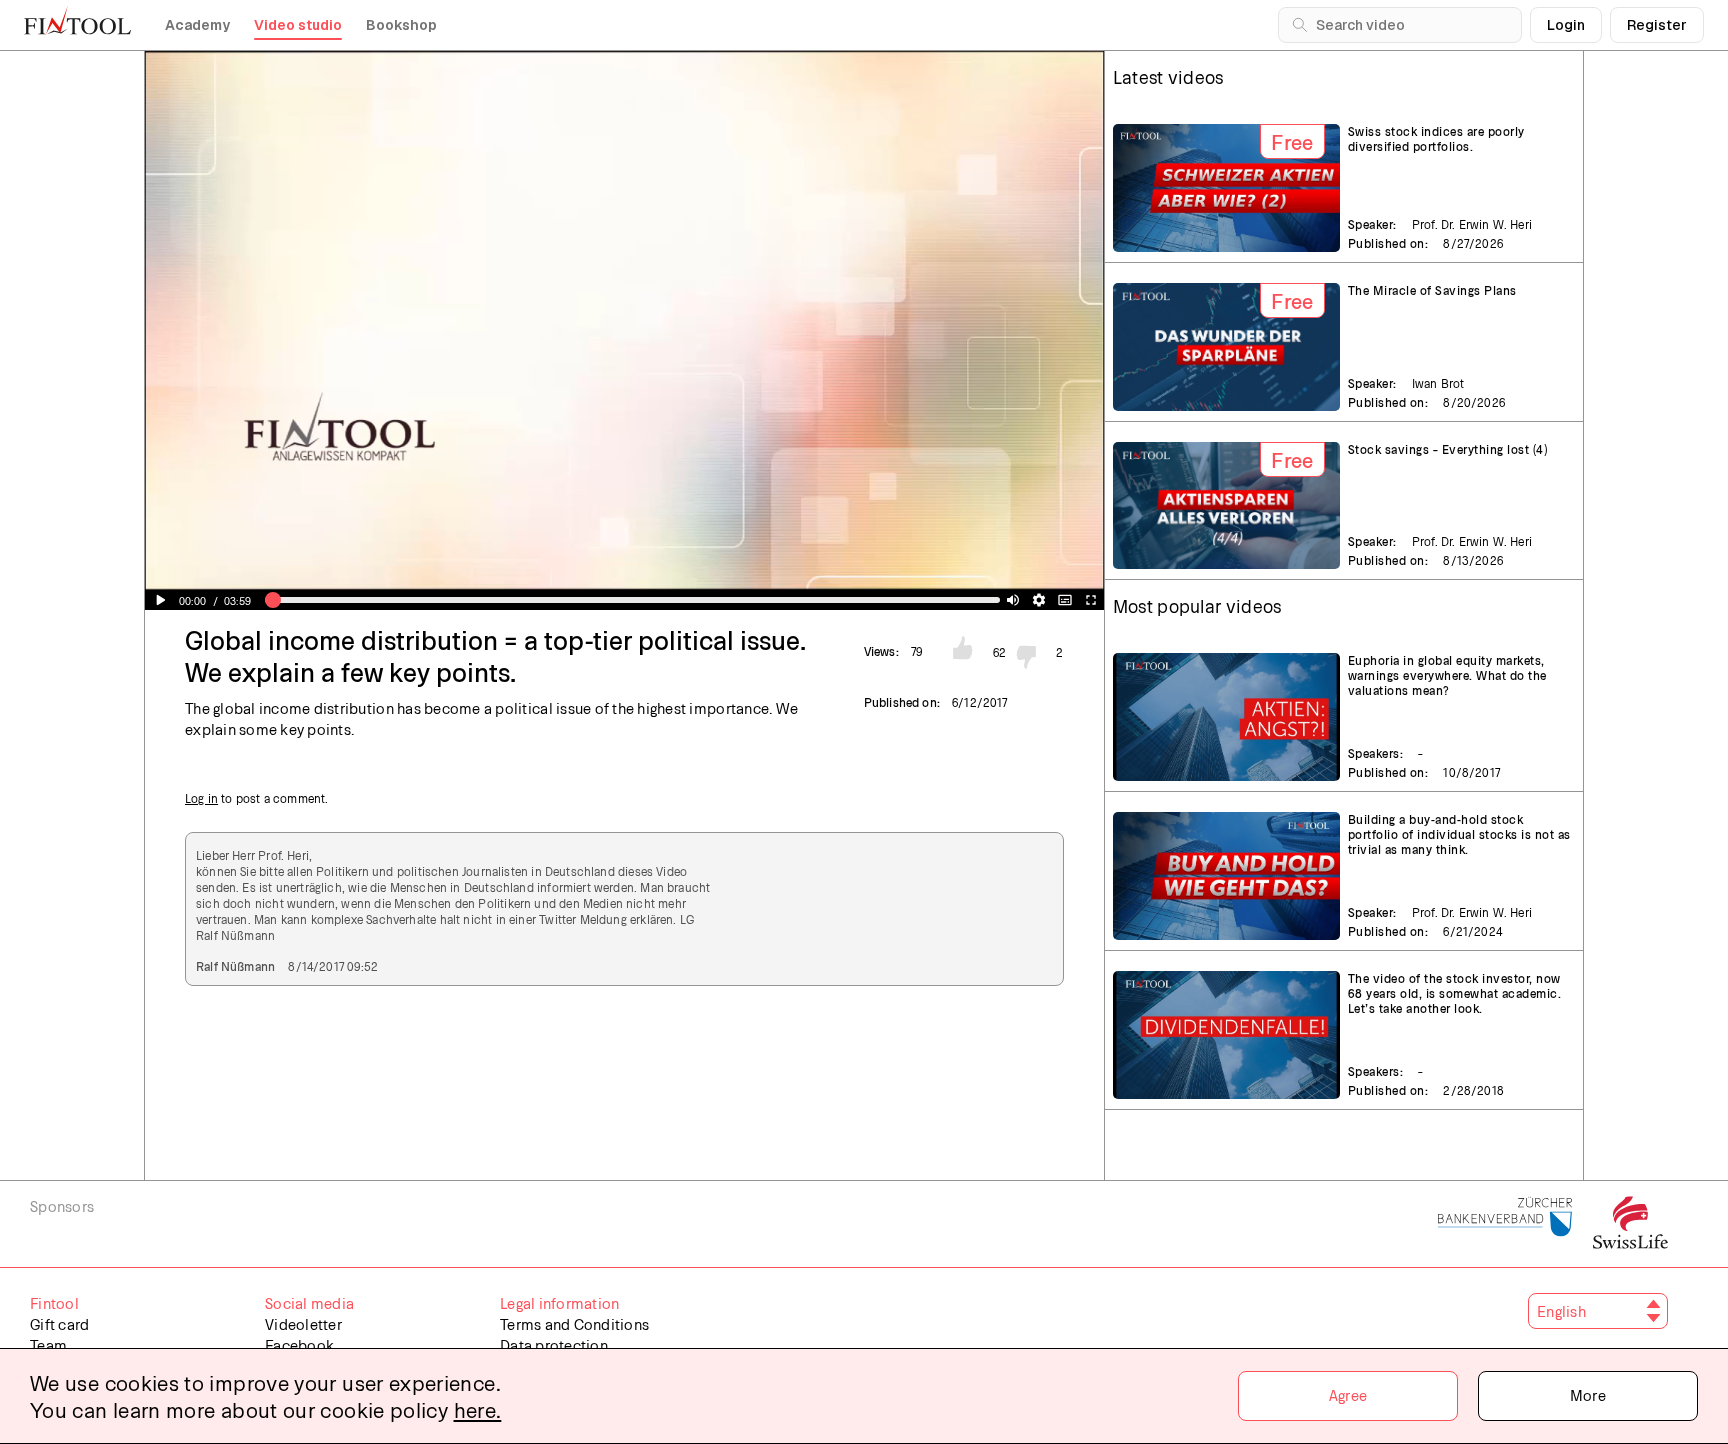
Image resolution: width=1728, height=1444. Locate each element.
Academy (197, 25)
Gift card (59, 1324)
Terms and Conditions (574, 1324)
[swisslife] (1630, 1224)
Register (1657, 25)
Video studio (298, 25)
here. (478, 1409)
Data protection (554, 1345)
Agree (1348, 1395)
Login (1566, 25)
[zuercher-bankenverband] (1505, 1224)
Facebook (299, 1345)
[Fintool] (77, 20)
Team (48, 1345)
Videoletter (303, 1324)
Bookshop (401, 25)
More (1588, 1395)
